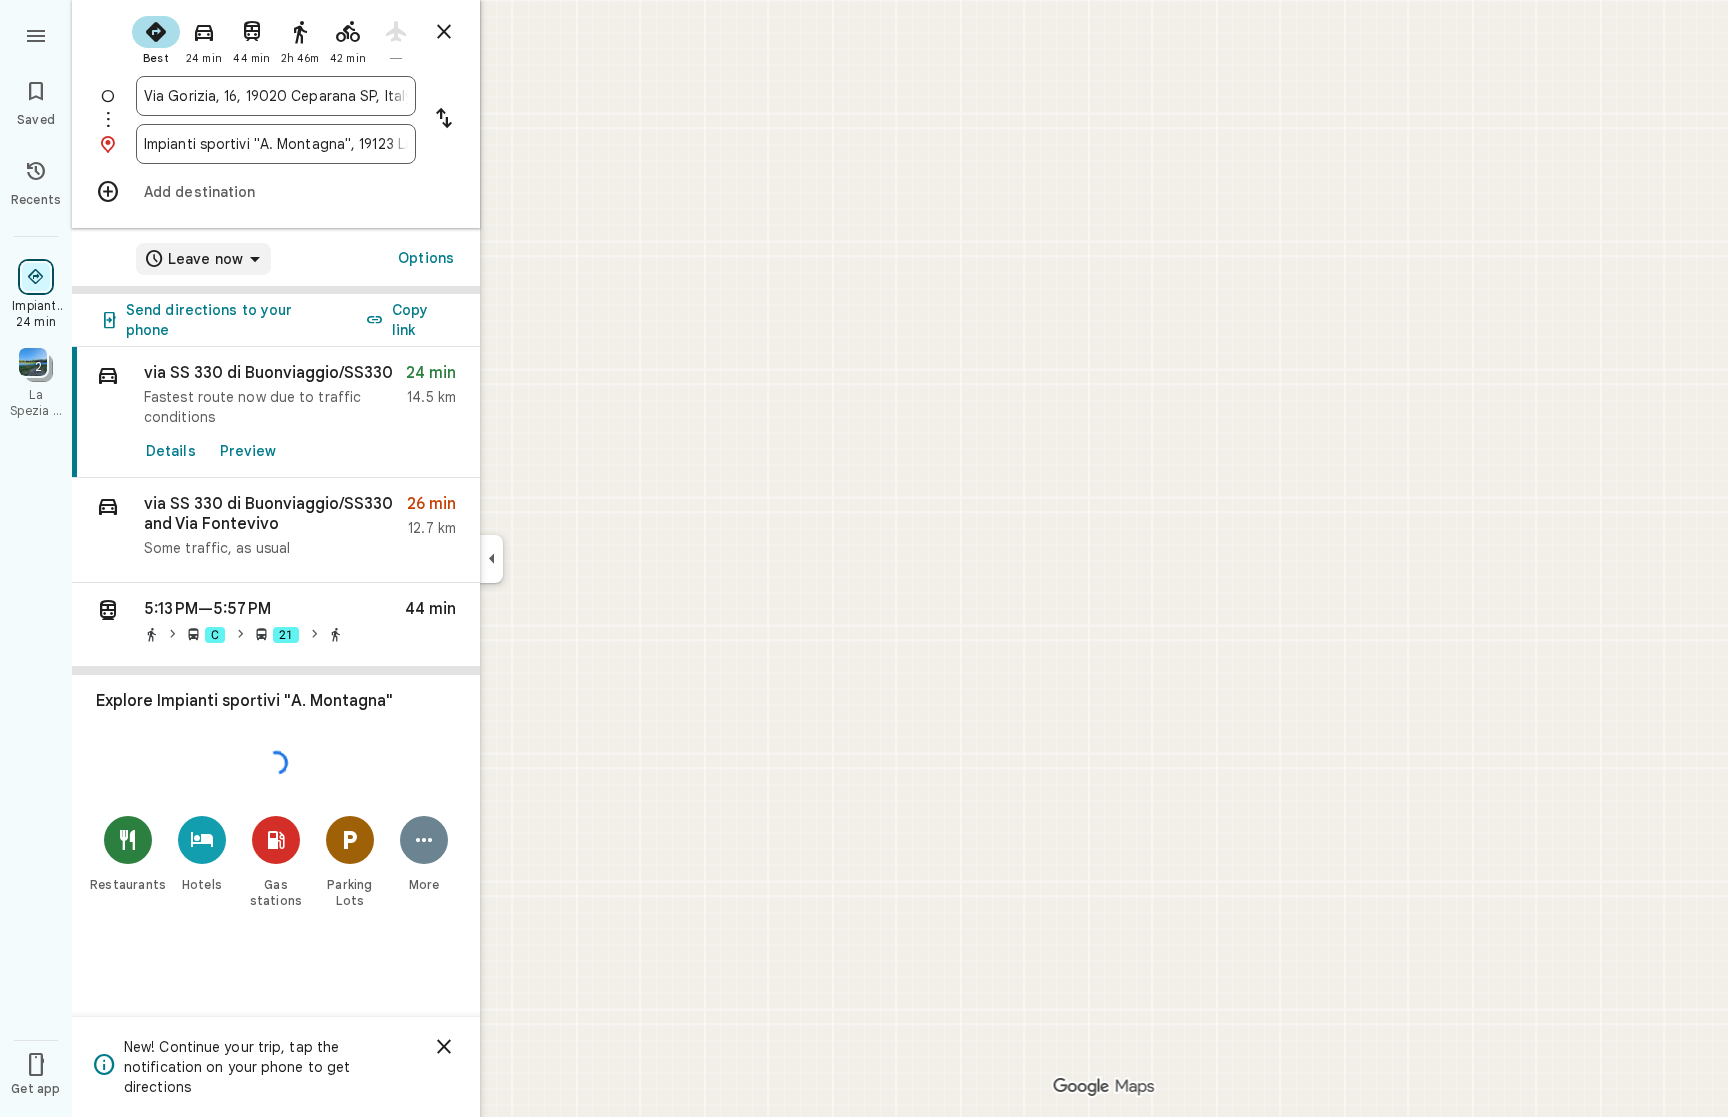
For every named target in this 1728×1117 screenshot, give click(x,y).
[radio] (156, 38)
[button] (276, 530)
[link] (276, 412)
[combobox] (276, 96)
